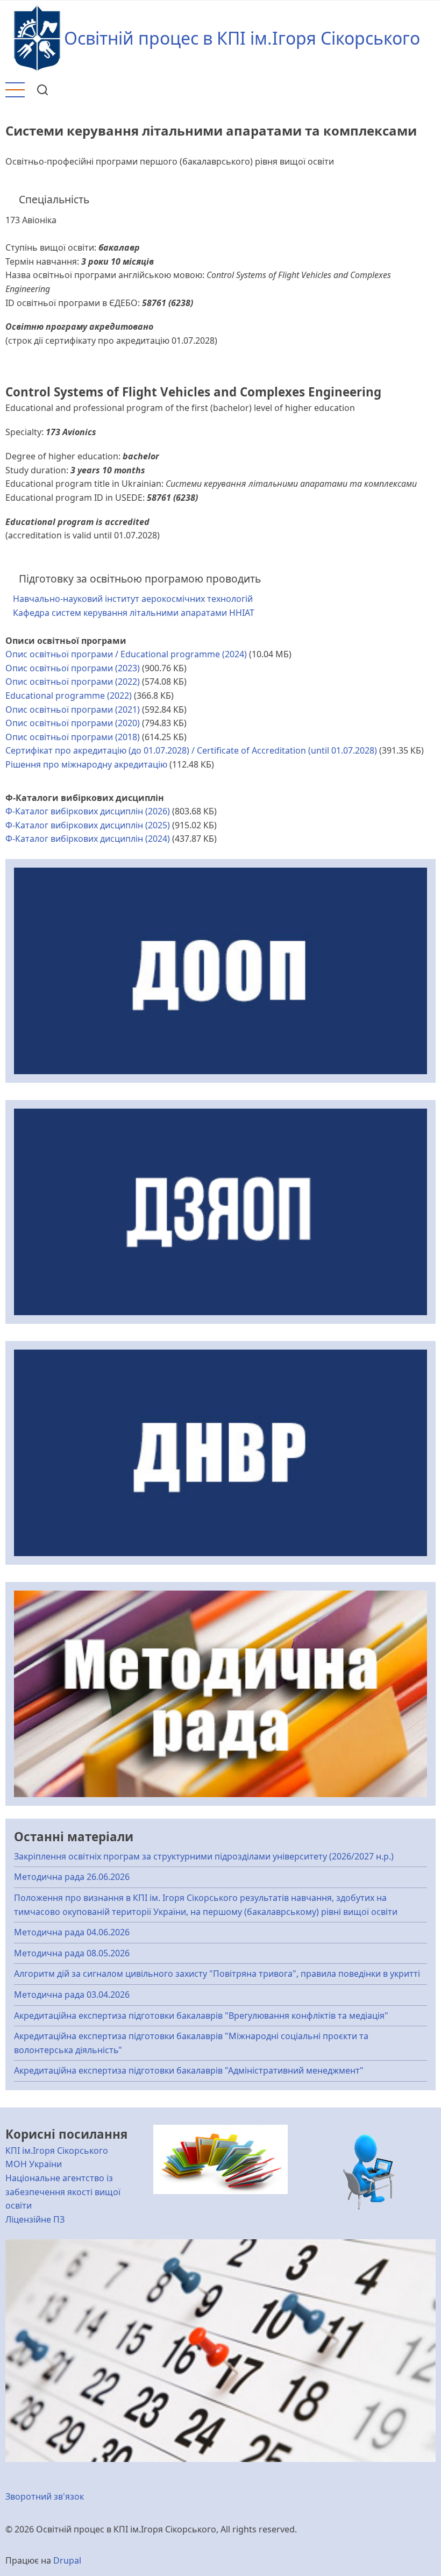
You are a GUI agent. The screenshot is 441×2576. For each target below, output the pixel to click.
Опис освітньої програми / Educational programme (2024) (126, 654)
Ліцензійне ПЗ (35, 2219)
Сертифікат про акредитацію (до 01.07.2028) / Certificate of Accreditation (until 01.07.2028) (191, 750)
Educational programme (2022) (69, 696)
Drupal (67, 2560)
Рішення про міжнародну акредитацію (86, 764)
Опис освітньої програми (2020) (73, 723)
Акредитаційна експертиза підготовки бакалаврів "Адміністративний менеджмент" (189, 2070)
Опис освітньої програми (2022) (73, 682)
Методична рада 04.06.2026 (72, 1932)
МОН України (34, 2164)
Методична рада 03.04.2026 (72, 1995)
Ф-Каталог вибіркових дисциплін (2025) (88, 825)
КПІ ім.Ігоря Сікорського (57, 2151)
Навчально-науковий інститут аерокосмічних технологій (133, 599)
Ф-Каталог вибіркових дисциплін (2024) (88, 839)
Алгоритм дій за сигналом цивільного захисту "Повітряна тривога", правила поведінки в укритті (217, 1974)
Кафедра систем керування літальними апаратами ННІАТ (134, 613)
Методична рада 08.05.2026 (72, 1953)
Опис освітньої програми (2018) (73, 737)
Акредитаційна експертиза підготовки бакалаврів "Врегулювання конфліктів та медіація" (201, 2016)
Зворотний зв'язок (45, 2496)
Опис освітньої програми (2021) (73, 709)
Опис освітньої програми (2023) (73, 668)
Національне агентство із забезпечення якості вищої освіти (63, 2192)
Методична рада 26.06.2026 (72, 1877)
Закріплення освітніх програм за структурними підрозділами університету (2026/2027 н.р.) (204, 1856)
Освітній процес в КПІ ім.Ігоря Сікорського (242, 38)
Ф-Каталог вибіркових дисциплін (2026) (88, 811)
